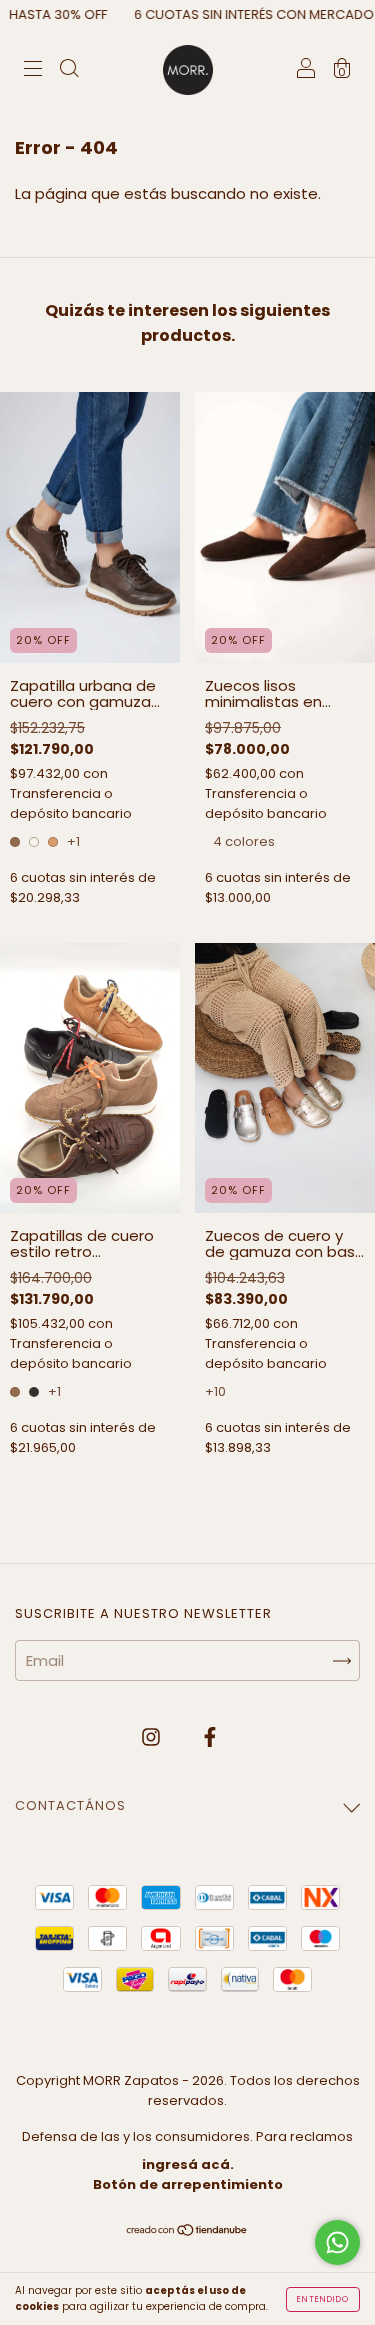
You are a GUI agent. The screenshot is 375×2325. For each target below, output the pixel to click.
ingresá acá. (188, 2164)
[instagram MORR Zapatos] (153, 1736)
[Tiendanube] (187, 2230)
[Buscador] (69, 70)
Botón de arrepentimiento (188, 2184)
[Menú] (33, 70)
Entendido (323, 2299)
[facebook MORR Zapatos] (210, 1736)
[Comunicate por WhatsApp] (337, 2242)
